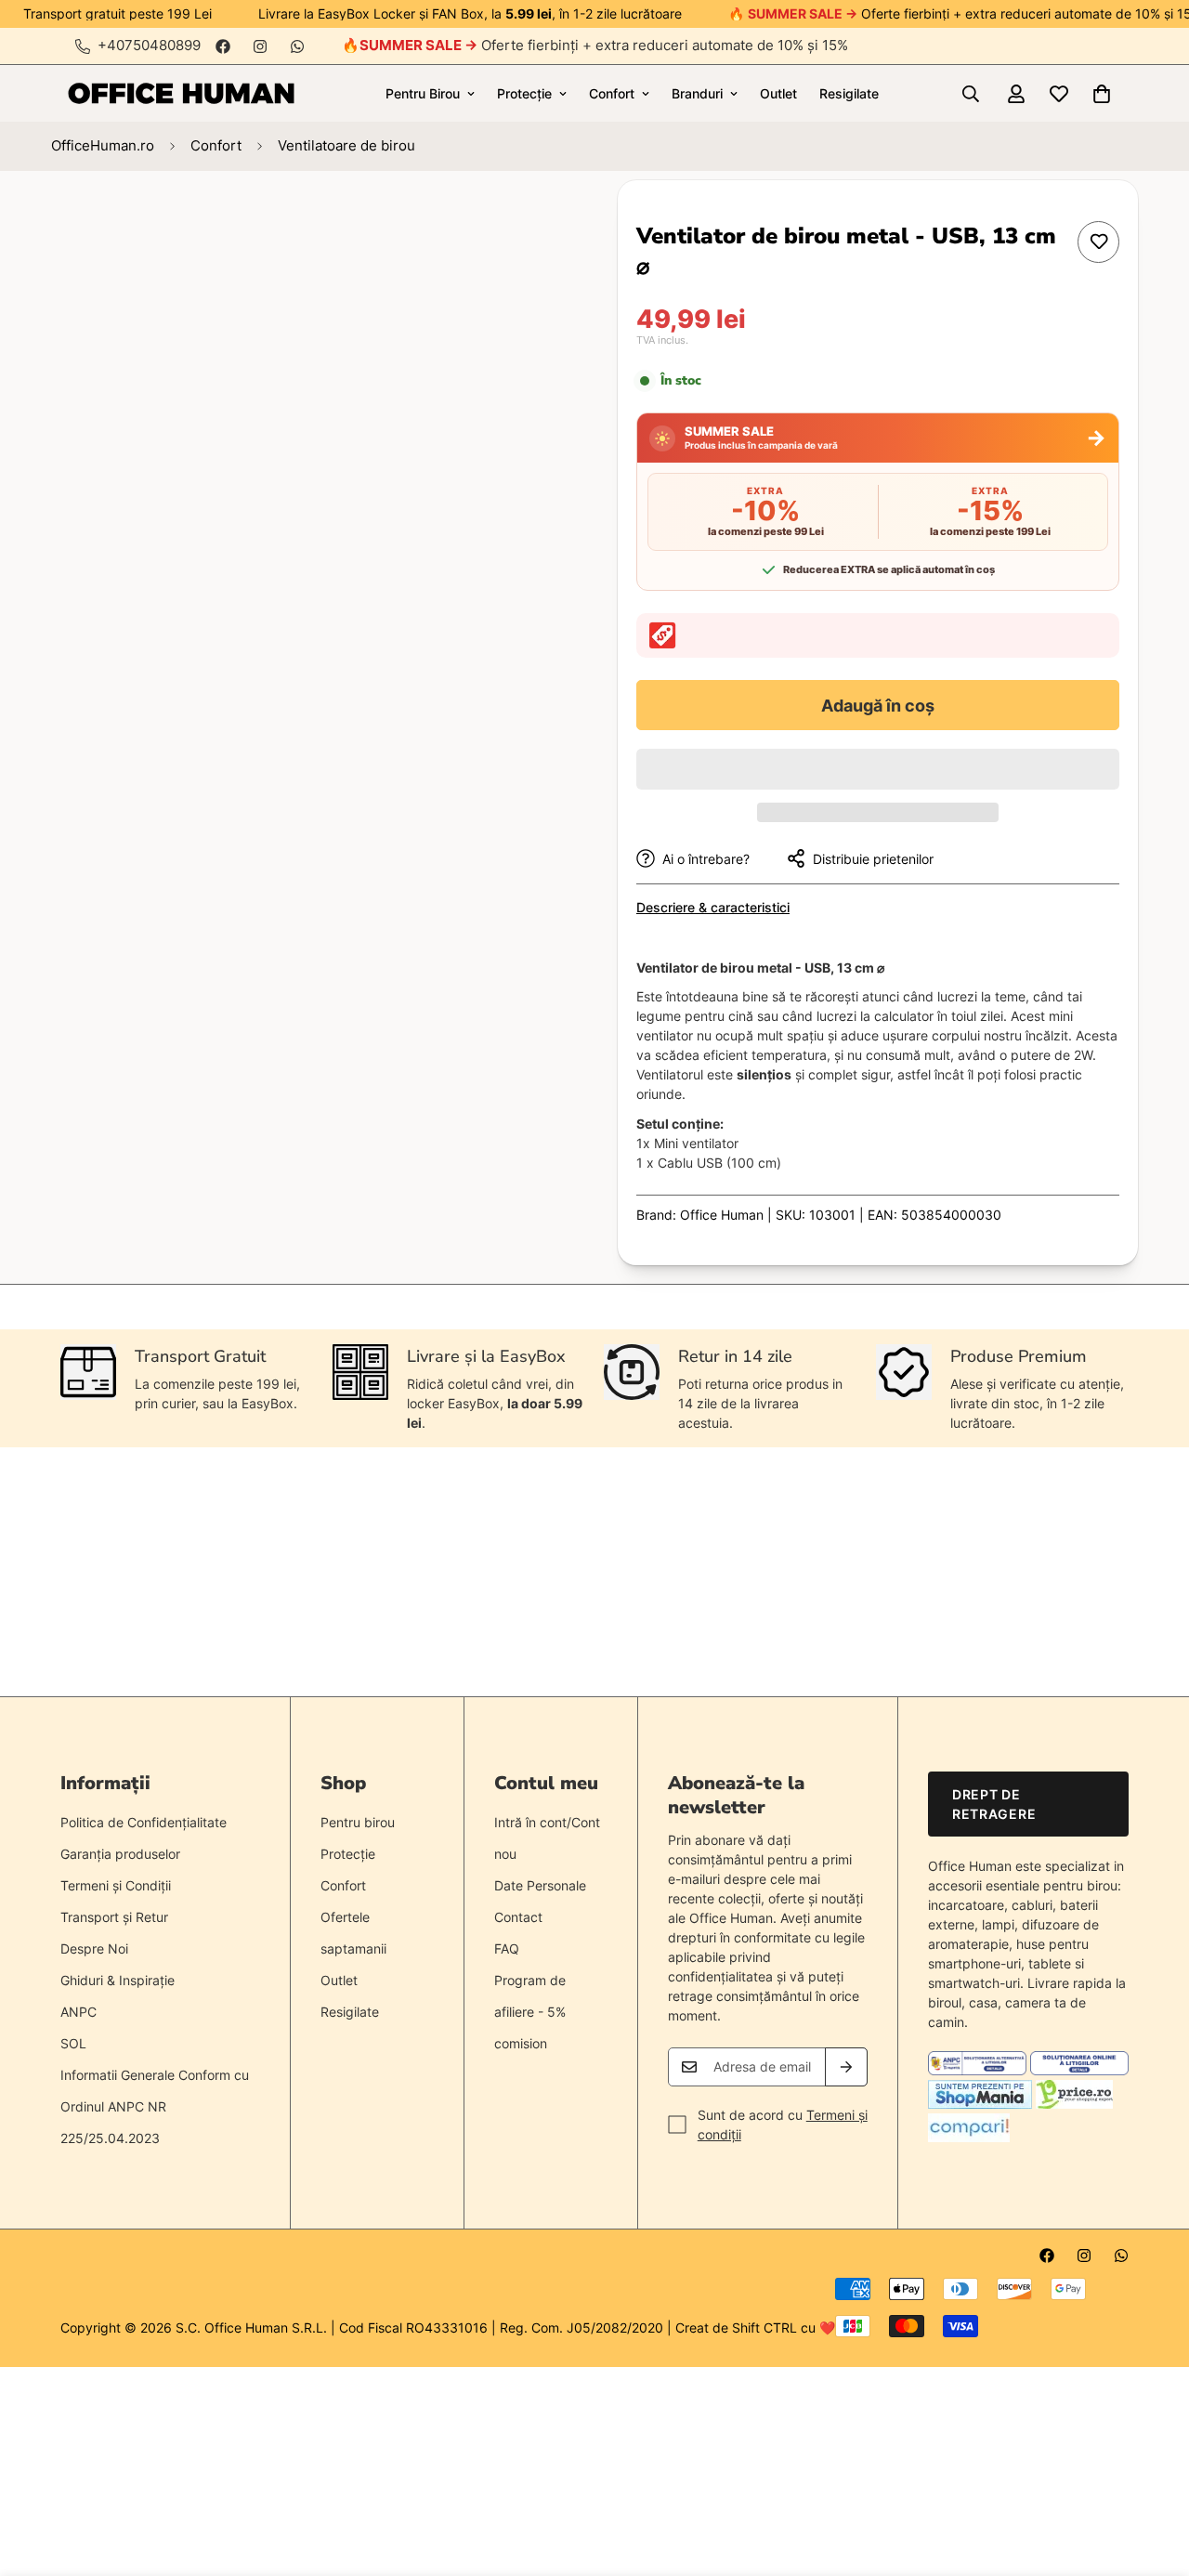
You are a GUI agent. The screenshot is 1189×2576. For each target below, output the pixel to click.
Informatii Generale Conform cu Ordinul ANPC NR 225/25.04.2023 (155, 2106)
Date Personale (540, 1885)
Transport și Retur (114, 1917)
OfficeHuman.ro (103, 145)
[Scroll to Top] (1153, 2475)
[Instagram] (260, 46)
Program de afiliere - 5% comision (530, 2012)
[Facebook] (223, 46)
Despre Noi (94, 1948)
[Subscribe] (846, 2067)
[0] (1102, 94)
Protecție (524, 93)
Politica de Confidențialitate (144, 1822)
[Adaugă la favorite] (1098, 242)
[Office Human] (181, 93)
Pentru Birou (423, 93)
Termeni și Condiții (116, 1885)
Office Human (722, 1215)
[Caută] (971, 94)
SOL (73, 2043)
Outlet (778, 93)
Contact (518, 1917)
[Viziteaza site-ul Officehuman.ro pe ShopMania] (980, 2104)
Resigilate (849, 93)
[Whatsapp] (297, 46)
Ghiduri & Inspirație (118, 1980)
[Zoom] (509, 220)
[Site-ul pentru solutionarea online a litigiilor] (1079, 2070)
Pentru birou (358, 1822)
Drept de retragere (994, 1804)
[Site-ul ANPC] (979, 2070)
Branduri (697, 93)
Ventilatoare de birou (346, 145)
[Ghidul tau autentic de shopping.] (969, 2137)
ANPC (78, 2012)
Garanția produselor (120, 1854)
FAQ (507, 1948)
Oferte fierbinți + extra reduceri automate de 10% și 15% (604, 45)
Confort (612, 93)
